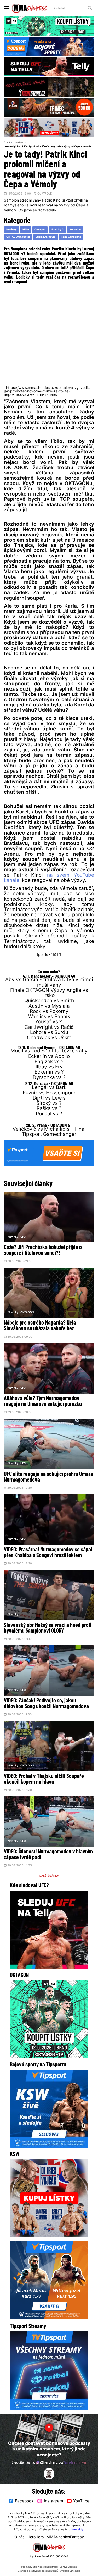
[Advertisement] (49, 335)
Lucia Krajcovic (45, 237)
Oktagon (40, 230)
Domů (7, 142)
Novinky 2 (57, 230)
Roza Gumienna (71, 237)
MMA (26, 230)
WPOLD (47, 194)
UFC (23, 1237)
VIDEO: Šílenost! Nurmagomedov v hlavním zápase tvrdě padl (48, 1855)
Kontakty (77, 2530)
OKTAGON (27, 1312)
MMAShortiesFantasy (65, 2537)
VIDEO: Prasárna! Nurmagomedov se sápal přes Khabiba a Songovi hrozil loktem (48, 1553)
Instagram (53, 2501)
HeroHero (36, 2537)
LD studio (75, 2571)
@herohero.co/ (63, 2463)
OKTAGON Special (18, 237)
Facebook (24, 2501)
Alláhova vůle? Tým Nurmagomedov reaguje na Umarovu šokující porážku (43, 1402)
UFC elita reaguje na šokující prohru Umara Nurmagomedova (48, 1477)
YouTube (81, 2501)
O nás (19, 2537)
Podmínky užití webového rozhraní (40, 2567)
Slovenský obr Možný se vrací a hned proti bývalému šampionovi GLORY (48, 1628)
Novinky (19, 142)
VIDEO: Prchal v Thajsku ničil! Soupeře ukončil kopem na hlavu (44, 1779)
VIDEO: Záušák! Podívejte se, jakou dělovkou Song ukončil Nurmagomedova (46, 1704)
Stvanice (75, 230)
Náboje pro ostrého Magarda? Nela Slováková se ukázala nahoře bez (40, 1326)
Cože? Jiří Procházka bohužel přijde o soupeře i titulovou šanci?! (43, 1251)
